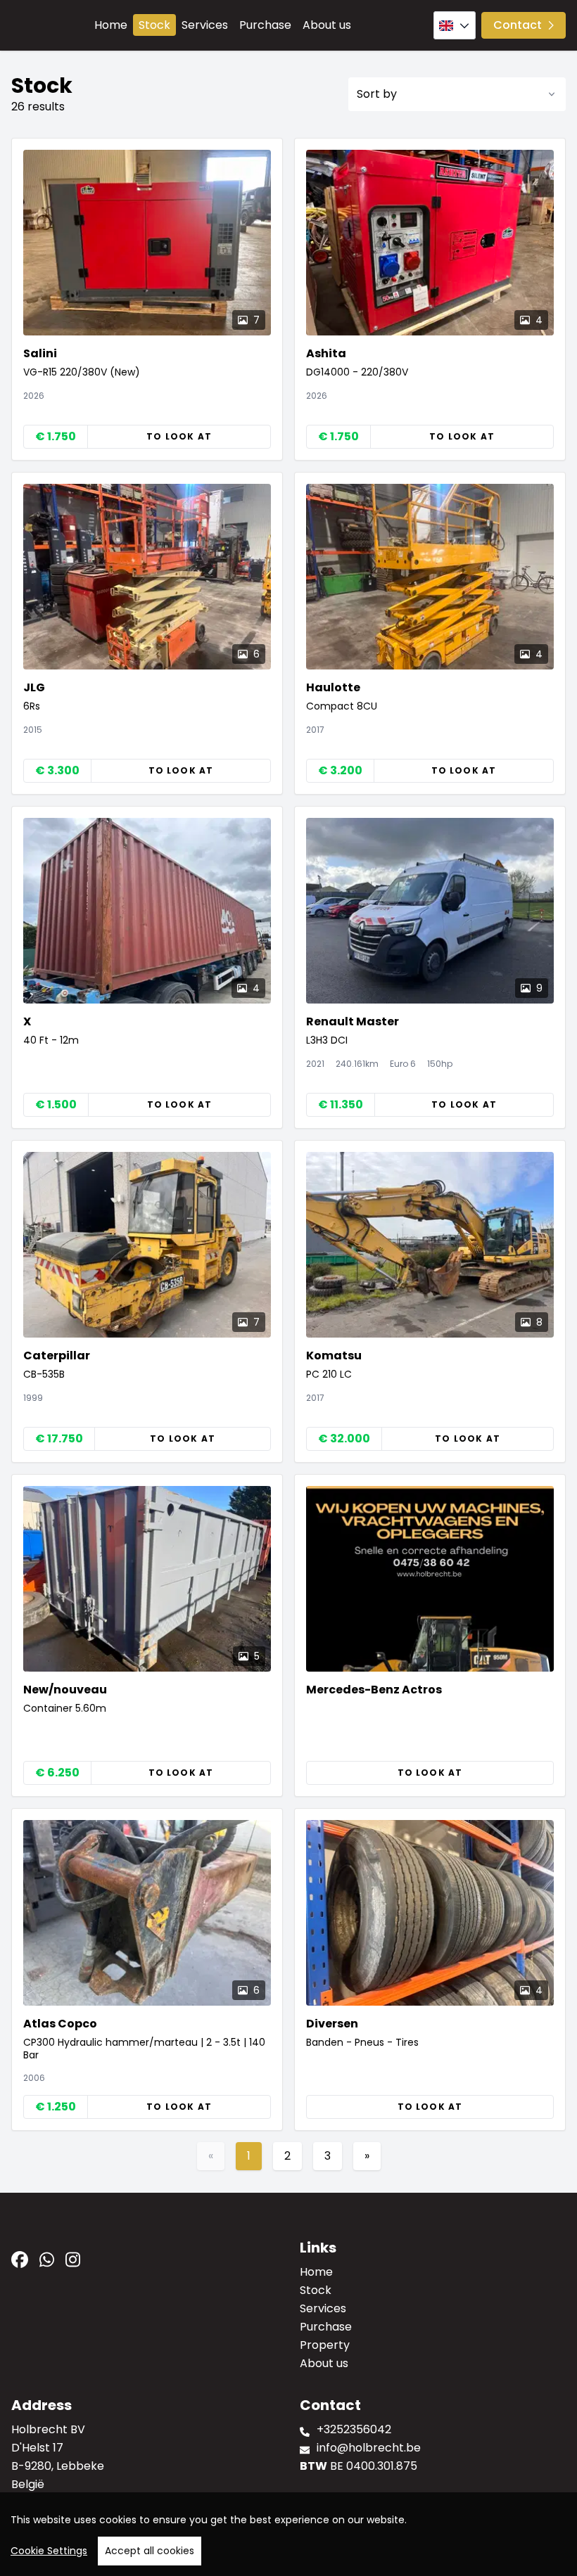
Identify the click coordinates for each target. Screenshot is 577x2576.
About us (327, 25)
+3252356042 (354, 2429)
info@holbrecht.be (369, 2448)
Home (111, 25)
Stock (154, 25)
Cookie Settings (49, 2551)
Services (205, 25)
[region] (288, 2534)
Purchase (265, 25)
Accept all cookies (150, 2551)
